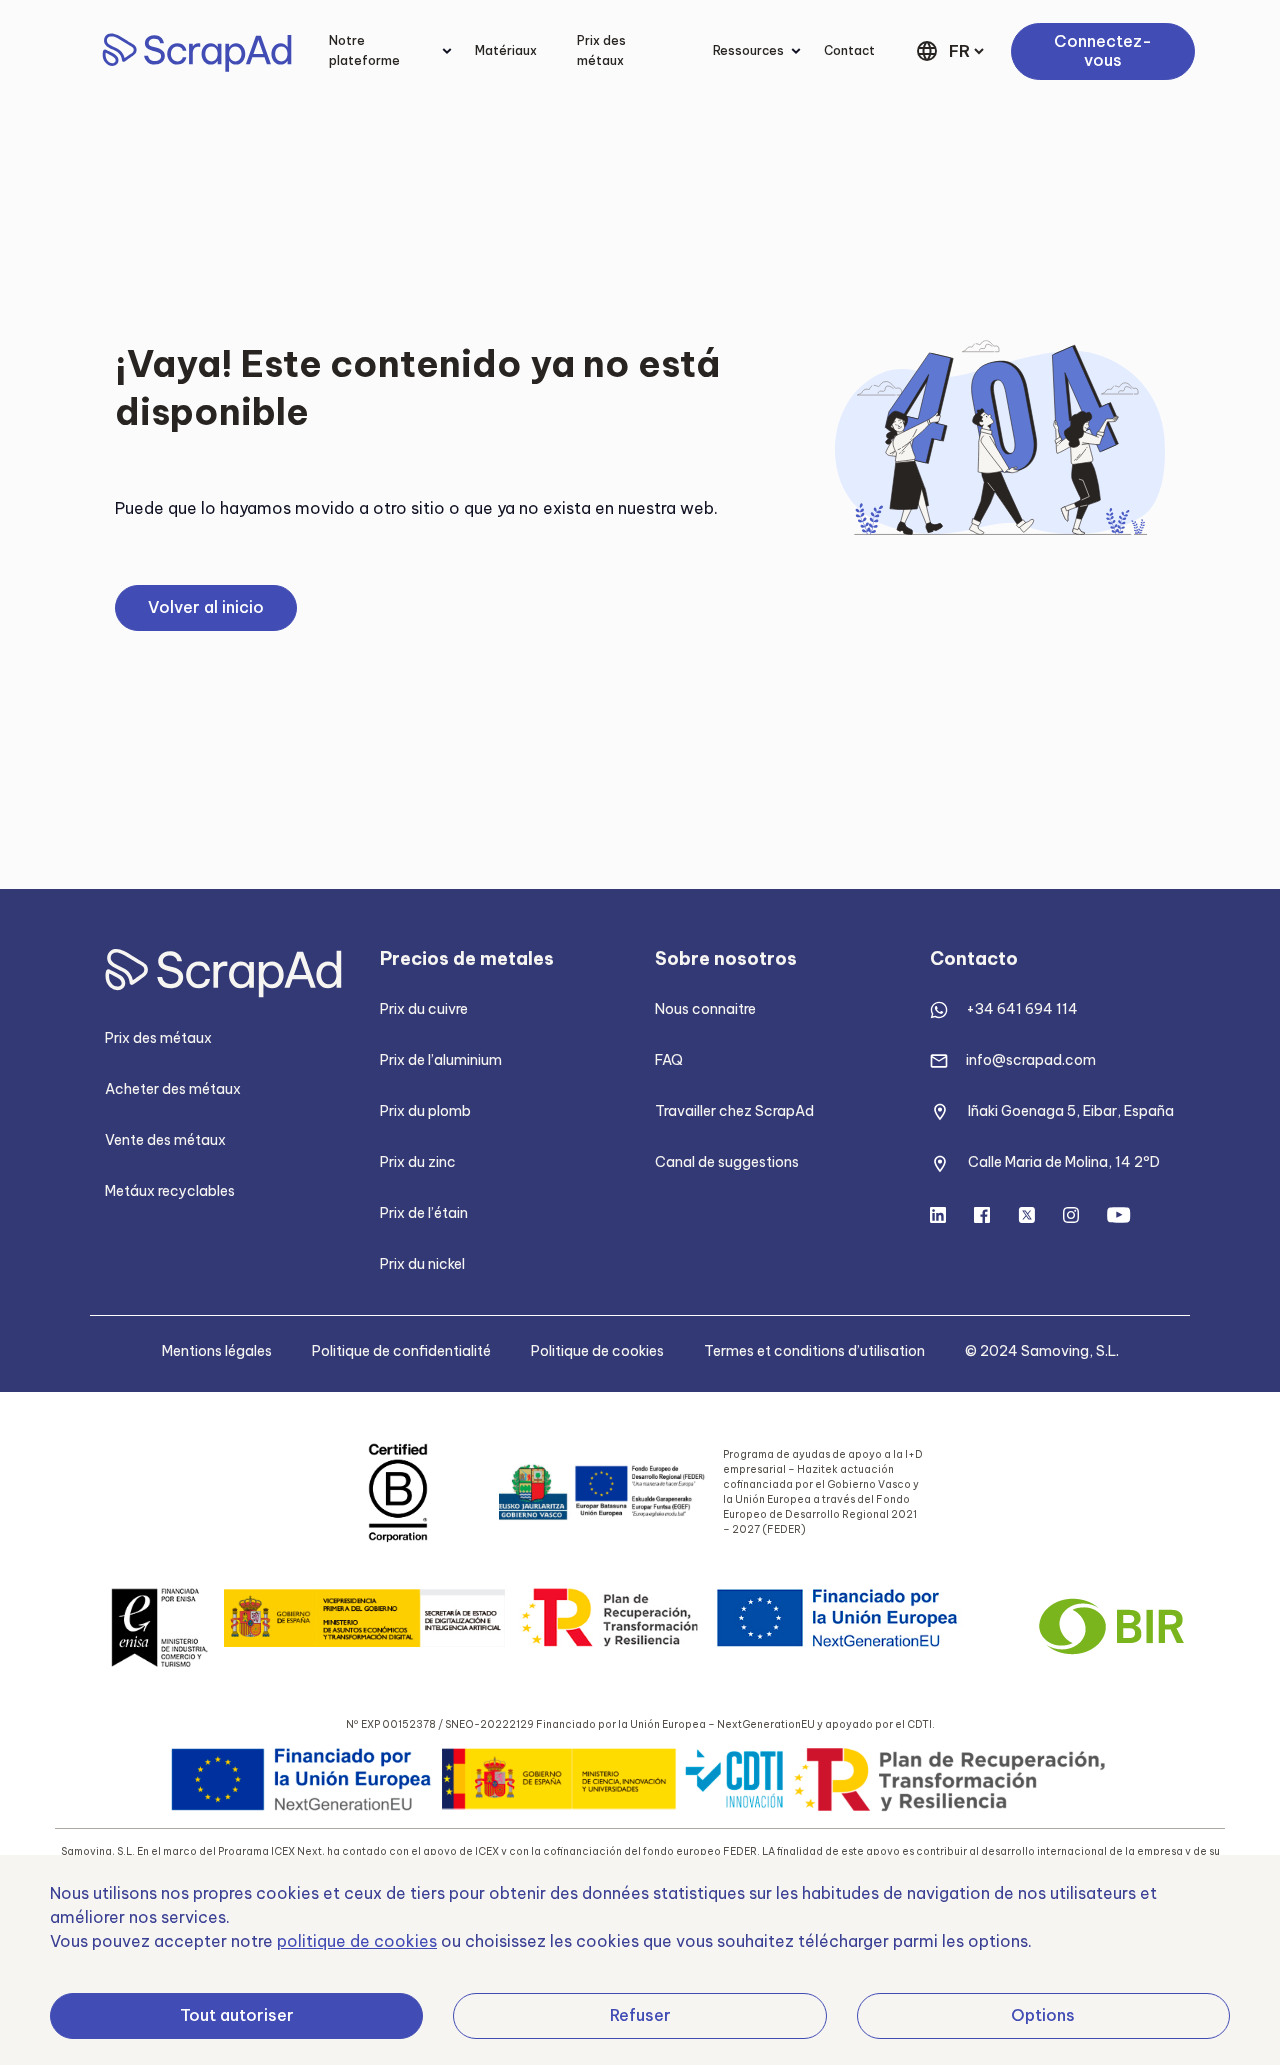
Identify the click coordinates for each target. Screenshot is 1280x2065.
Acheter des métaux (173, 1089)
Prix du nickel (422, 1264)
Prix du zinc (418, 1162)
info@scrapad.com (1031, 1060)
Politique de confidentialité (401, 1351)
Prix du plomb (425, 1111)
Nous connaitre (705, 1009)
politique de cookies (357, 1941)
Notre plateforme (364, 50)
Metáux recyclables (170, 1191)
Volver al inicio (206, 607)
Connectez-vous (1103, 51)
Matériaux (506, 50)
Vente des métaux (165, 1140)
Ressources (748, 50)
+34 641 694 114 (1022, 1009)
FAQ (669, 1060)
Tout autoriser (237, 2015)
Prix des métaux (601, 50)
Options (1043, 2015)
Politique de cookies (597, 1351)
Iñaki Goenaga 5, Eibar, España (1071, 1111)
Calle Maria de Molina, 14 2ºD (1064, 1162)
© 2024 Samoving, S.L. (1042, 1351)
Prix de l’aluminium (441, 1060)
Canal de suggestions (727, 1162)
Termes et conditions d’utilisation (814, 1351)
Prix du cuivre (424, 1009)
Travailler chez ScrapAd (734, 1111)
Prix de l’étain (424, 1213)
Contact (849, 50)
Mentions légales (217, 1351)
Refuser (640, 2015)
